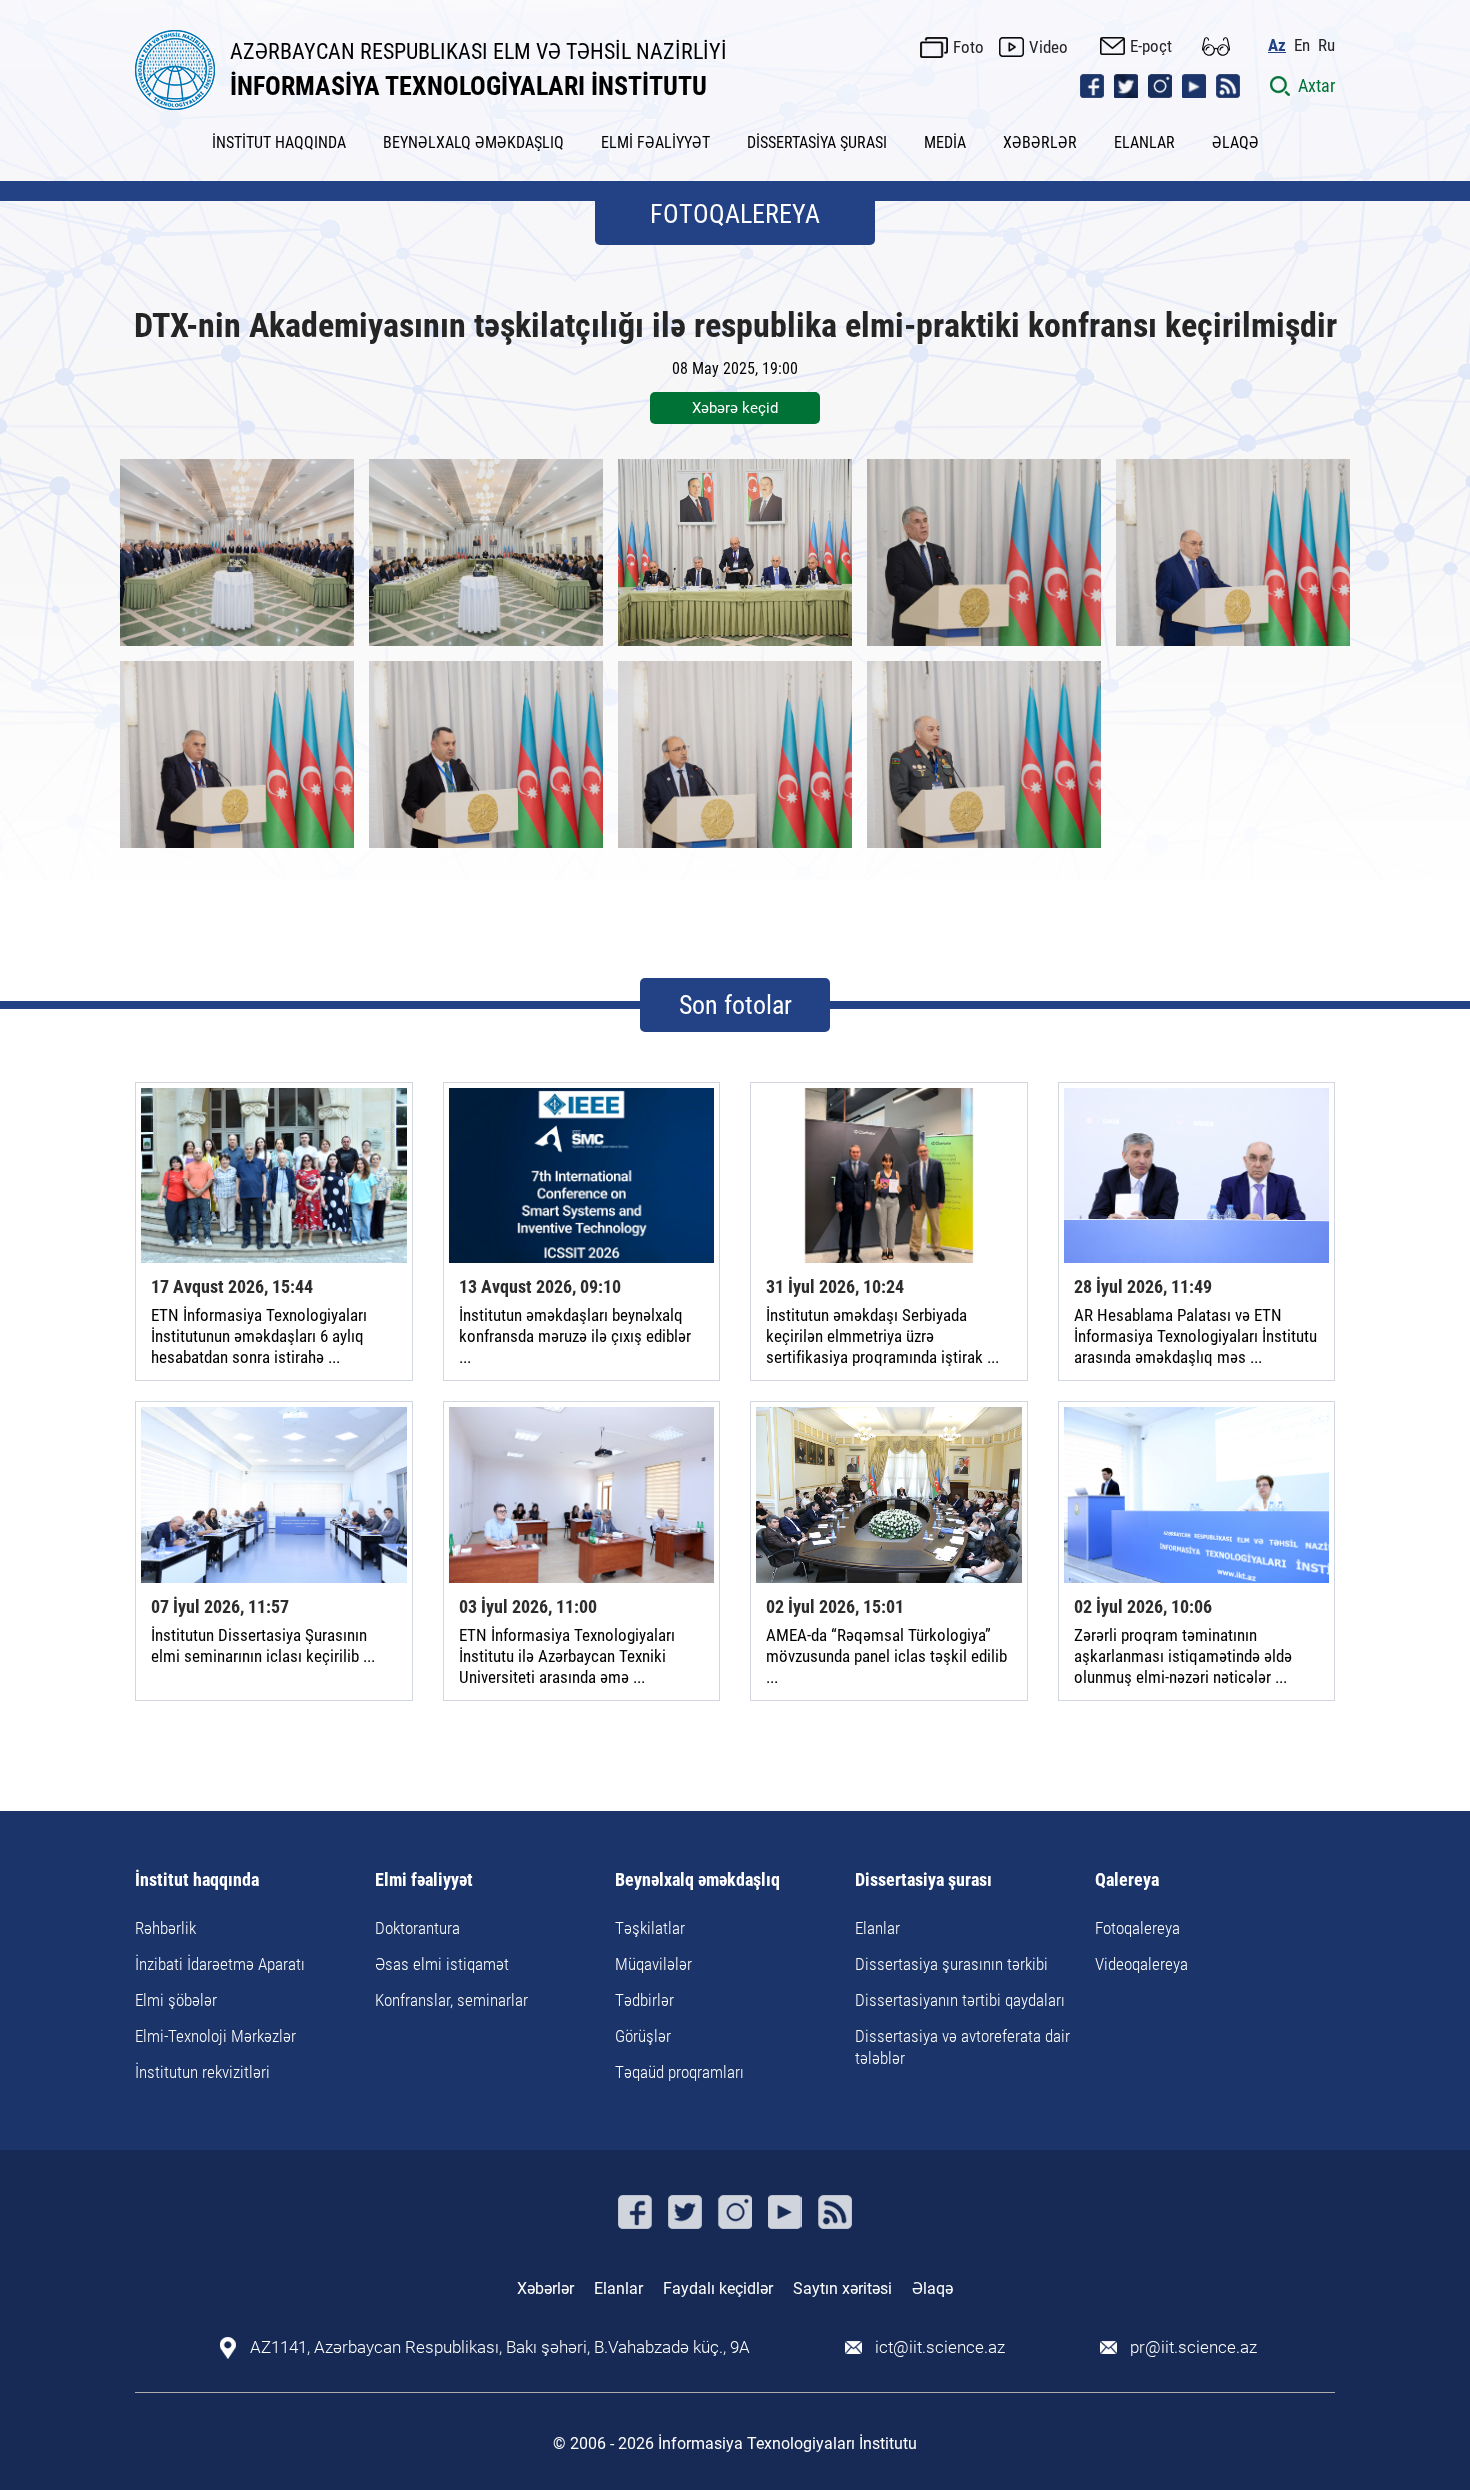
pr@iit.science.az (1193, 2347)
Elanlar (877, 1928)
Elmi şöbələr (176, 2000)
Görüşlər (643, 2036)
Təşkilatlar (650, 1928)
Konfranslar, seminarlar (451, 2000)
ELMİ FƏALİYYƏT (655, 142)
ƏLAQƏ (1235, 142)
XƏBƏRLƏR (1040, 142)
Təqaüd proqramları (679, 2072)
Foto (968, 47)
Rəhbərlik (165, 1928)
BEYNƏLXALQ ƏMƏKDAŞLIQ (473, 142)
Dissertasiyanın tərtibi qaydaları (960, 2000)
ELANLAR (1144, 142)
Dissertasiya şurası (923, 1880)
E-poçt (1151, 46)
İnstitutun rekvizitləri (202, 2072)
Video (1048, 47)
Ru (1326, 45)
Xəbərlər (545, 2288)
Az (1277, 45)
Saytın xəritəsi (842, 2288)
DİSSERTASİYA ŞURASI (817, 142)
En (1302, 45)
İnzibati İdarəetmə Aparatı (220, 1964)
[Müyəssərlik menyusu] (1216, 46)
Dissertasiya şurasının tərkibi (951, 1964)
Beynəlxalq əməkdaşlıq (697, 1880)
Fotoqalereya (1137, 1928)
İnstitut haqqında (197, 1880)
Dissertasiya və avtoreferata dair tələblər (962, 2047)
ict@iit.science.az (940, 2347)
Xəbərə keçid (735, 408)
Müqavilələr (653, 1964)
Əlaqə (932, 2288)
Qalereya (1127, 1880)
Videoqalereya (1141, 1964)
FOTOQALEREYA (735, 214)
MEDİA (945, 142)
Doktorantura (417, 1928)
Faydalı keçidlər (718, 2288)
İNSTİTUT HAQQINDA (279, 142)
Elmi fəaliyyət (424, 1880)
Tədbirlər (644, 2000)
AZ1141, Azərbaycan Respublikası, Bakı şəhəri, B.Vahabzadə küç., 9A (500, 2347)
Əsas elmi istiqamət (442, 1964)
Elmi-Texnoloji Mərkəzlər (215, 2036)
